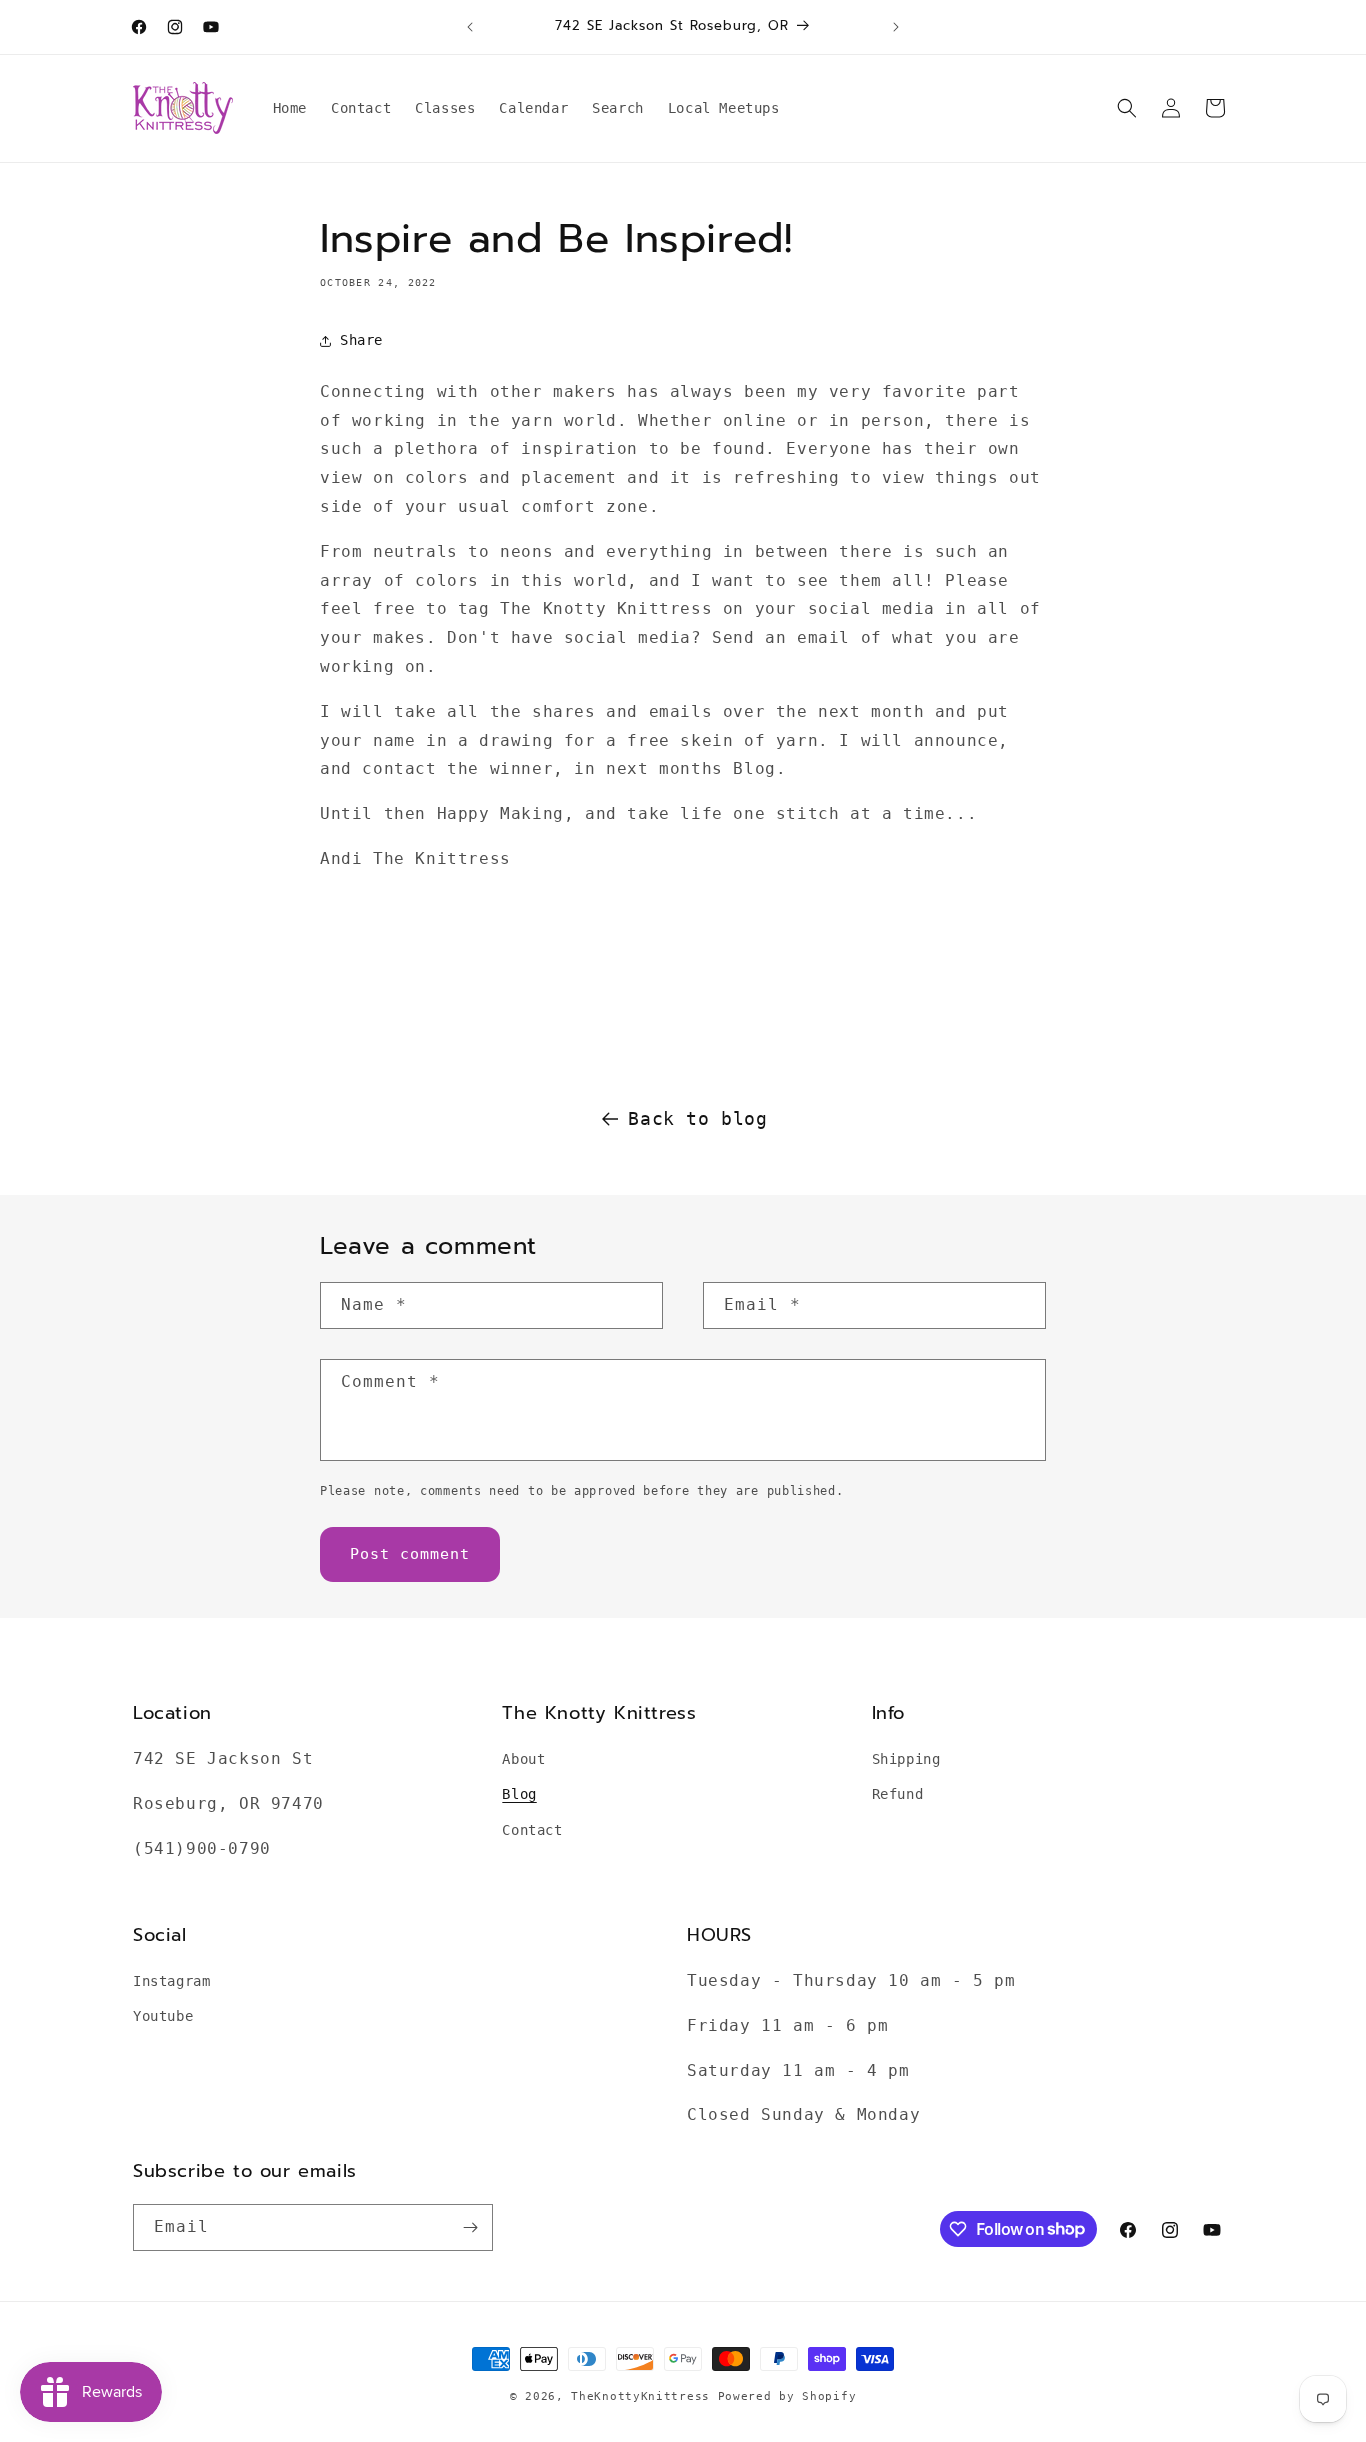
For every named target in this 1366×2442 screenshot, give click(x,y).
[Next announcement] (896, 27)
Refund (898, 1794)
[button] (1127, 108)
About (523, 1759)
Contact (532, 1830)
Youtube (163, 2016)
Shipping (906, 1759)
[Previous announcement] (470, 27)
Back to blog (697, 1118)
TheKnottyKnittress (640, 2396)
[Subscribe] (470, 2227)
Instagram (171, 1981)
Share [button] (361, 340)
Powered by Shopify (787, 2396)
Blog (519, 1794)
